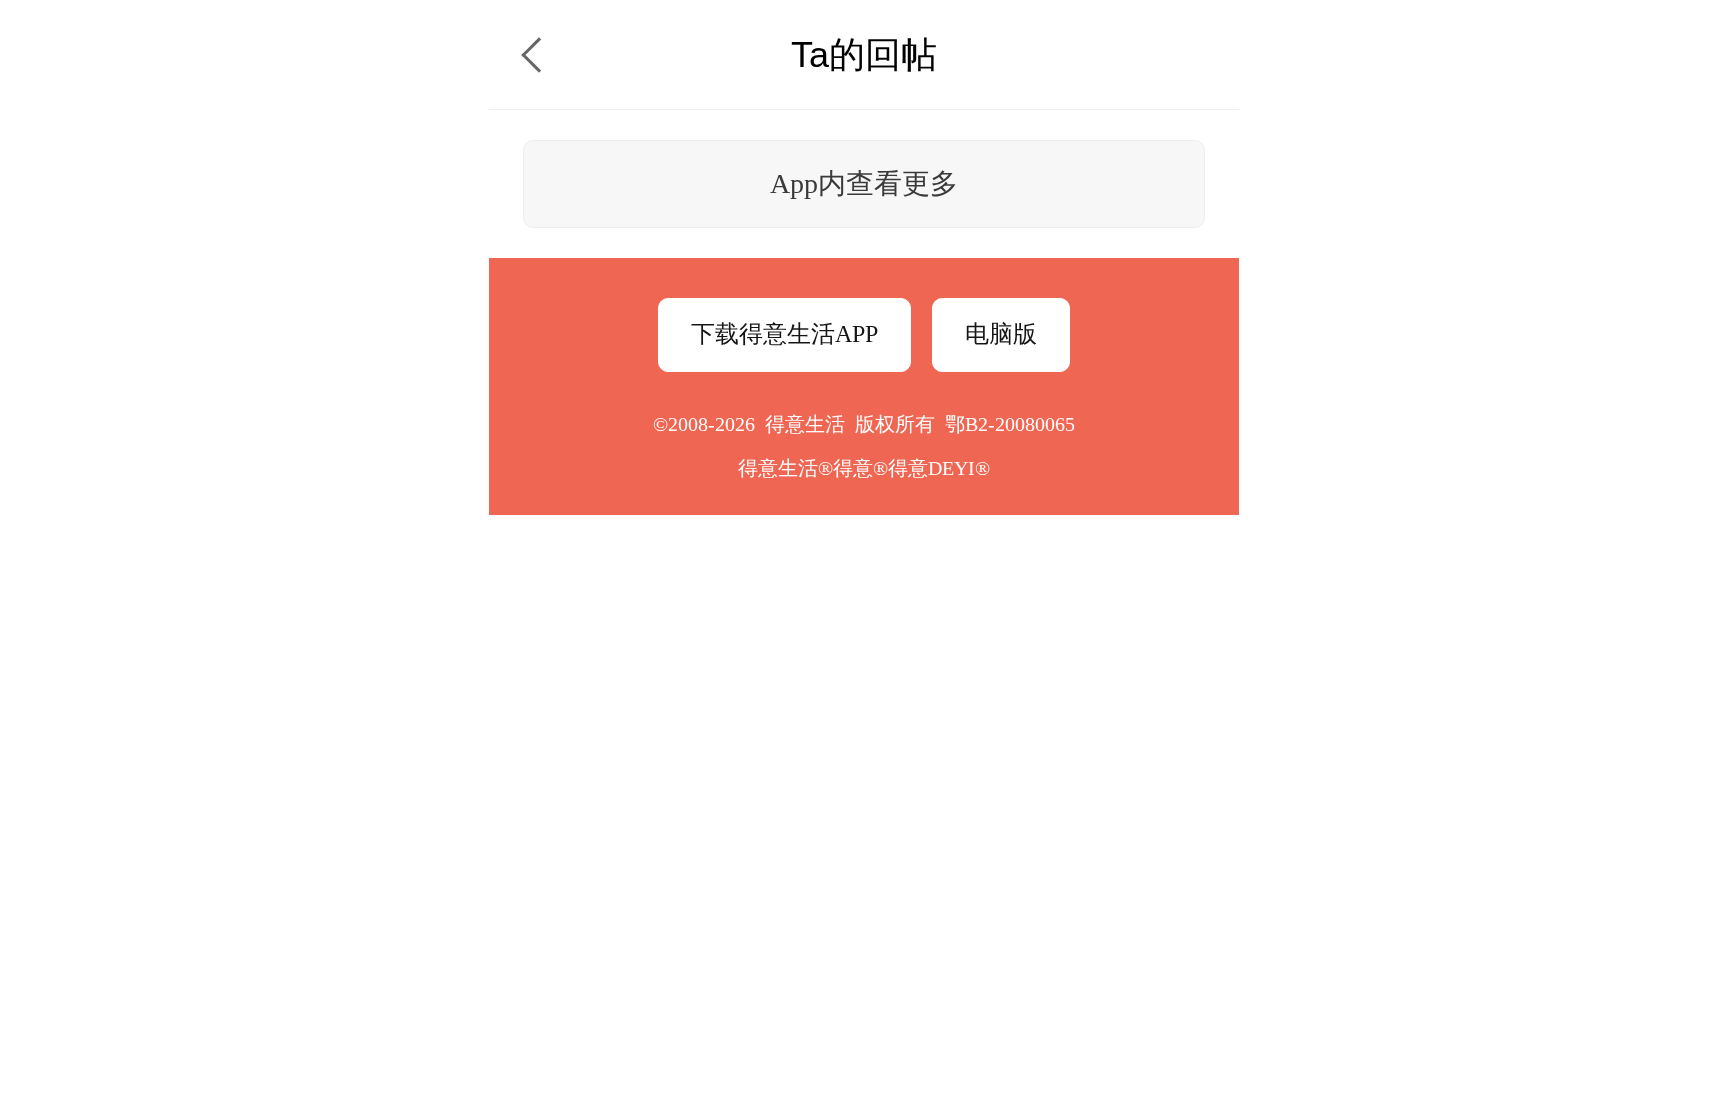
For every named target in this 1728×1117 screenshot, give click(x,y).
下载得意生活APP (784, 334)
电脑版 (1001, 334)
